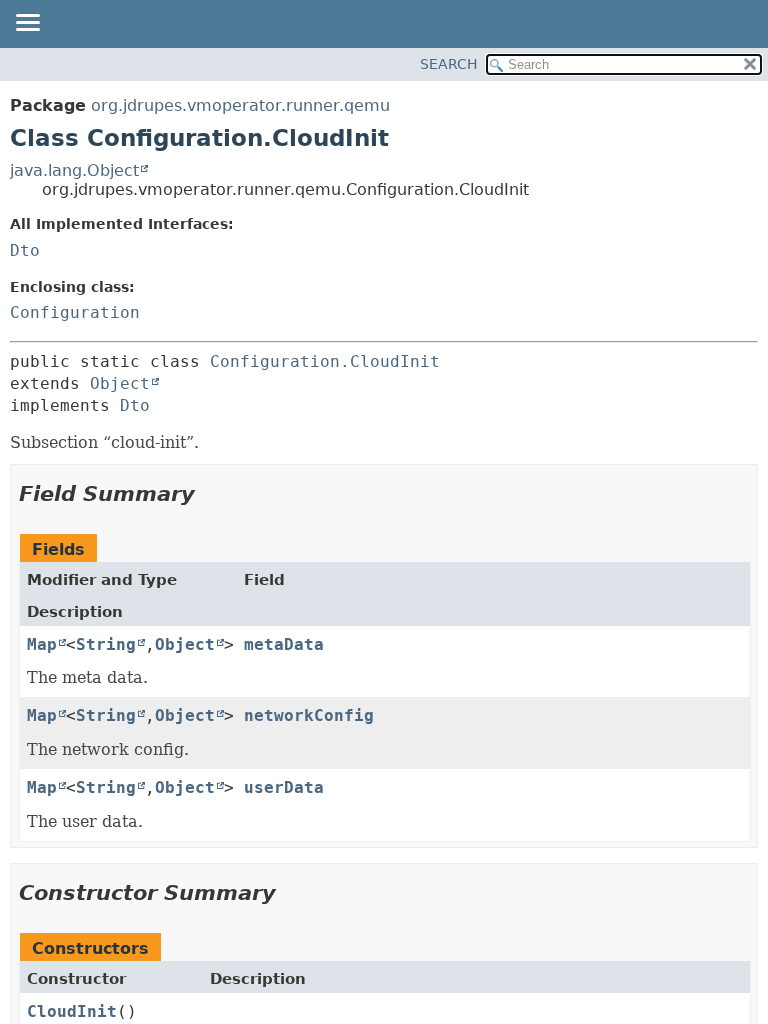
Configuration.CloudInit (325, 361)
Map (42, 644)
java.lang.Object (74, 170)
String (106, 644)
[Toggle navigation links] (27, 24)
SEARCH (449, 64)
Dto (25, 250)
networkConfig (309, 715)
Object (120, 383)
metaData (284, 644)
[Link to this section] (211, 494)
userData (284, 787)
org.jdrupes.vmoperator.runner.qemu (240, 105)
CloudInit (72, 1011)
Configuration (75, 312)
